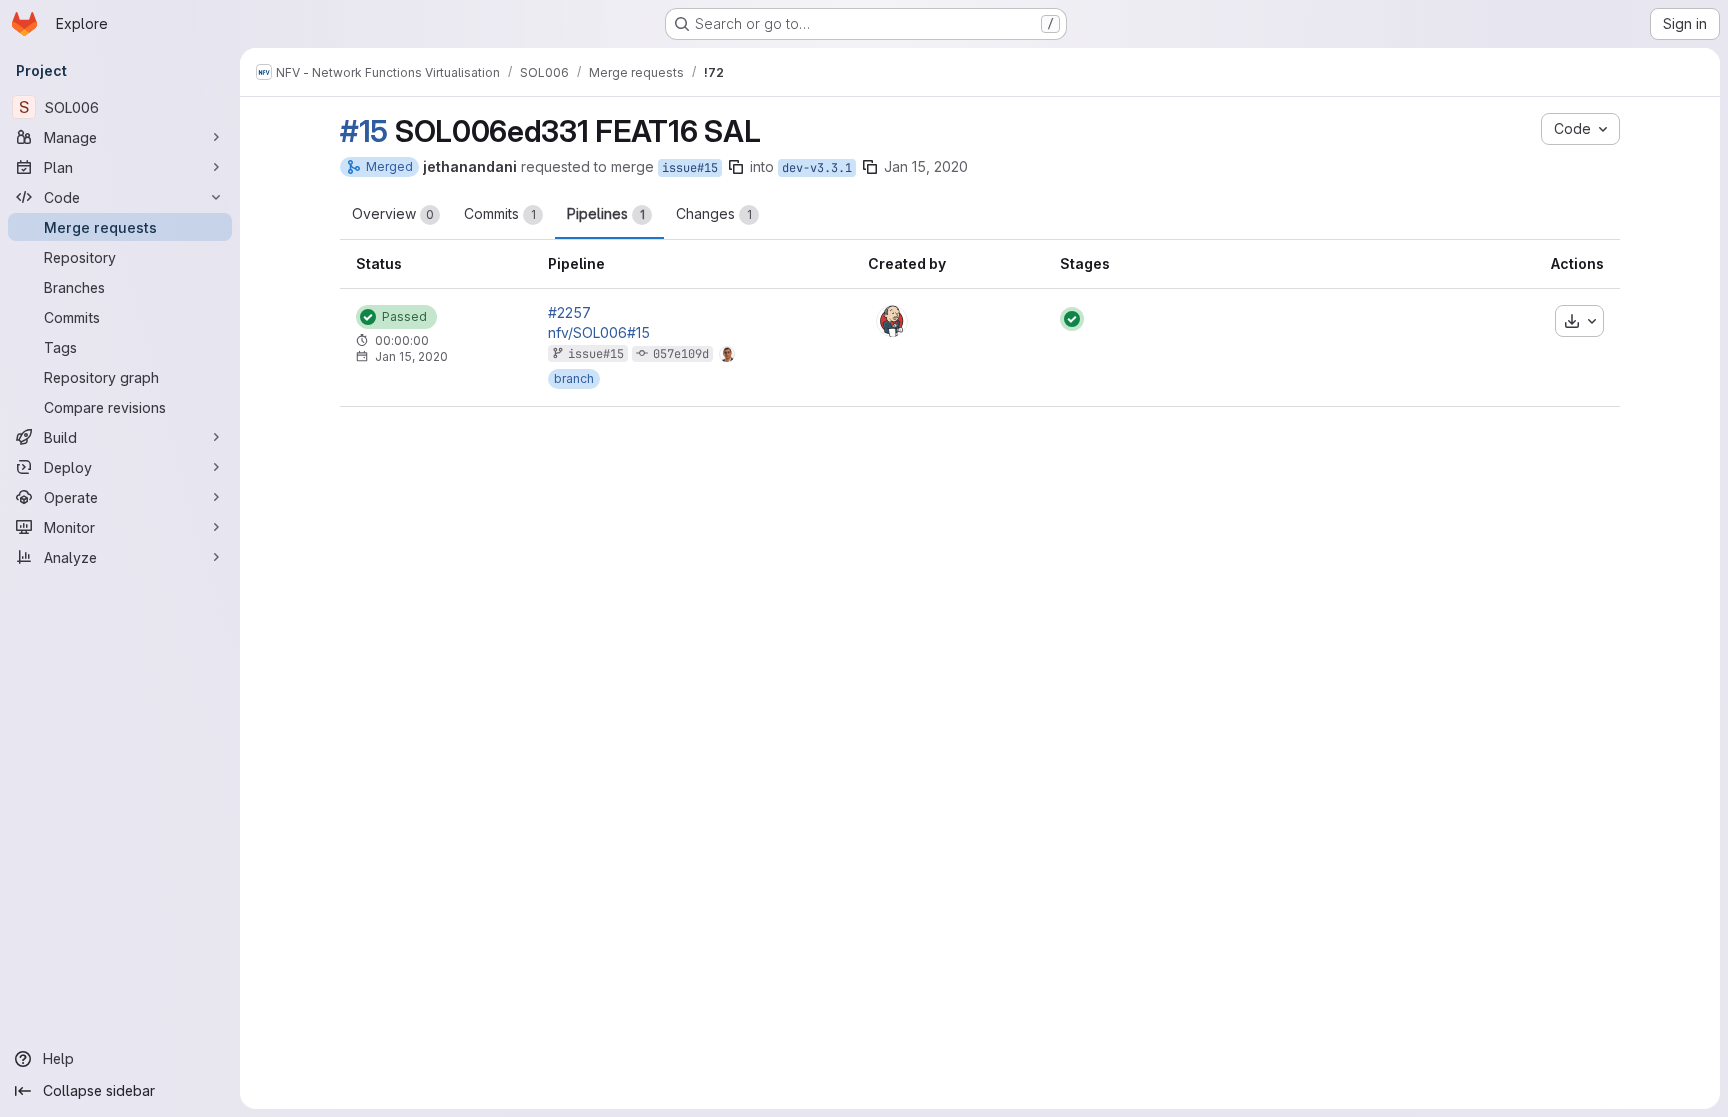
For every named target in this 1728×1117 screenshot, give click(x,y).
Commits (500, 213)
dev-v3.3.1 (817, 168)
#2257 (569, 313)
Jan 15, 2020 (926, 166)
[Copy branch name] (736, 167)
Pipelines (606, 213)
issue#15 (690, 168)
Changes (714, 213)
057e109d (681, 354)
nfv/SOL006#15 (599, 333)
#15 (364, 131)
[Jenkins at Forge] (892, 321)
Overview (393, 213)
